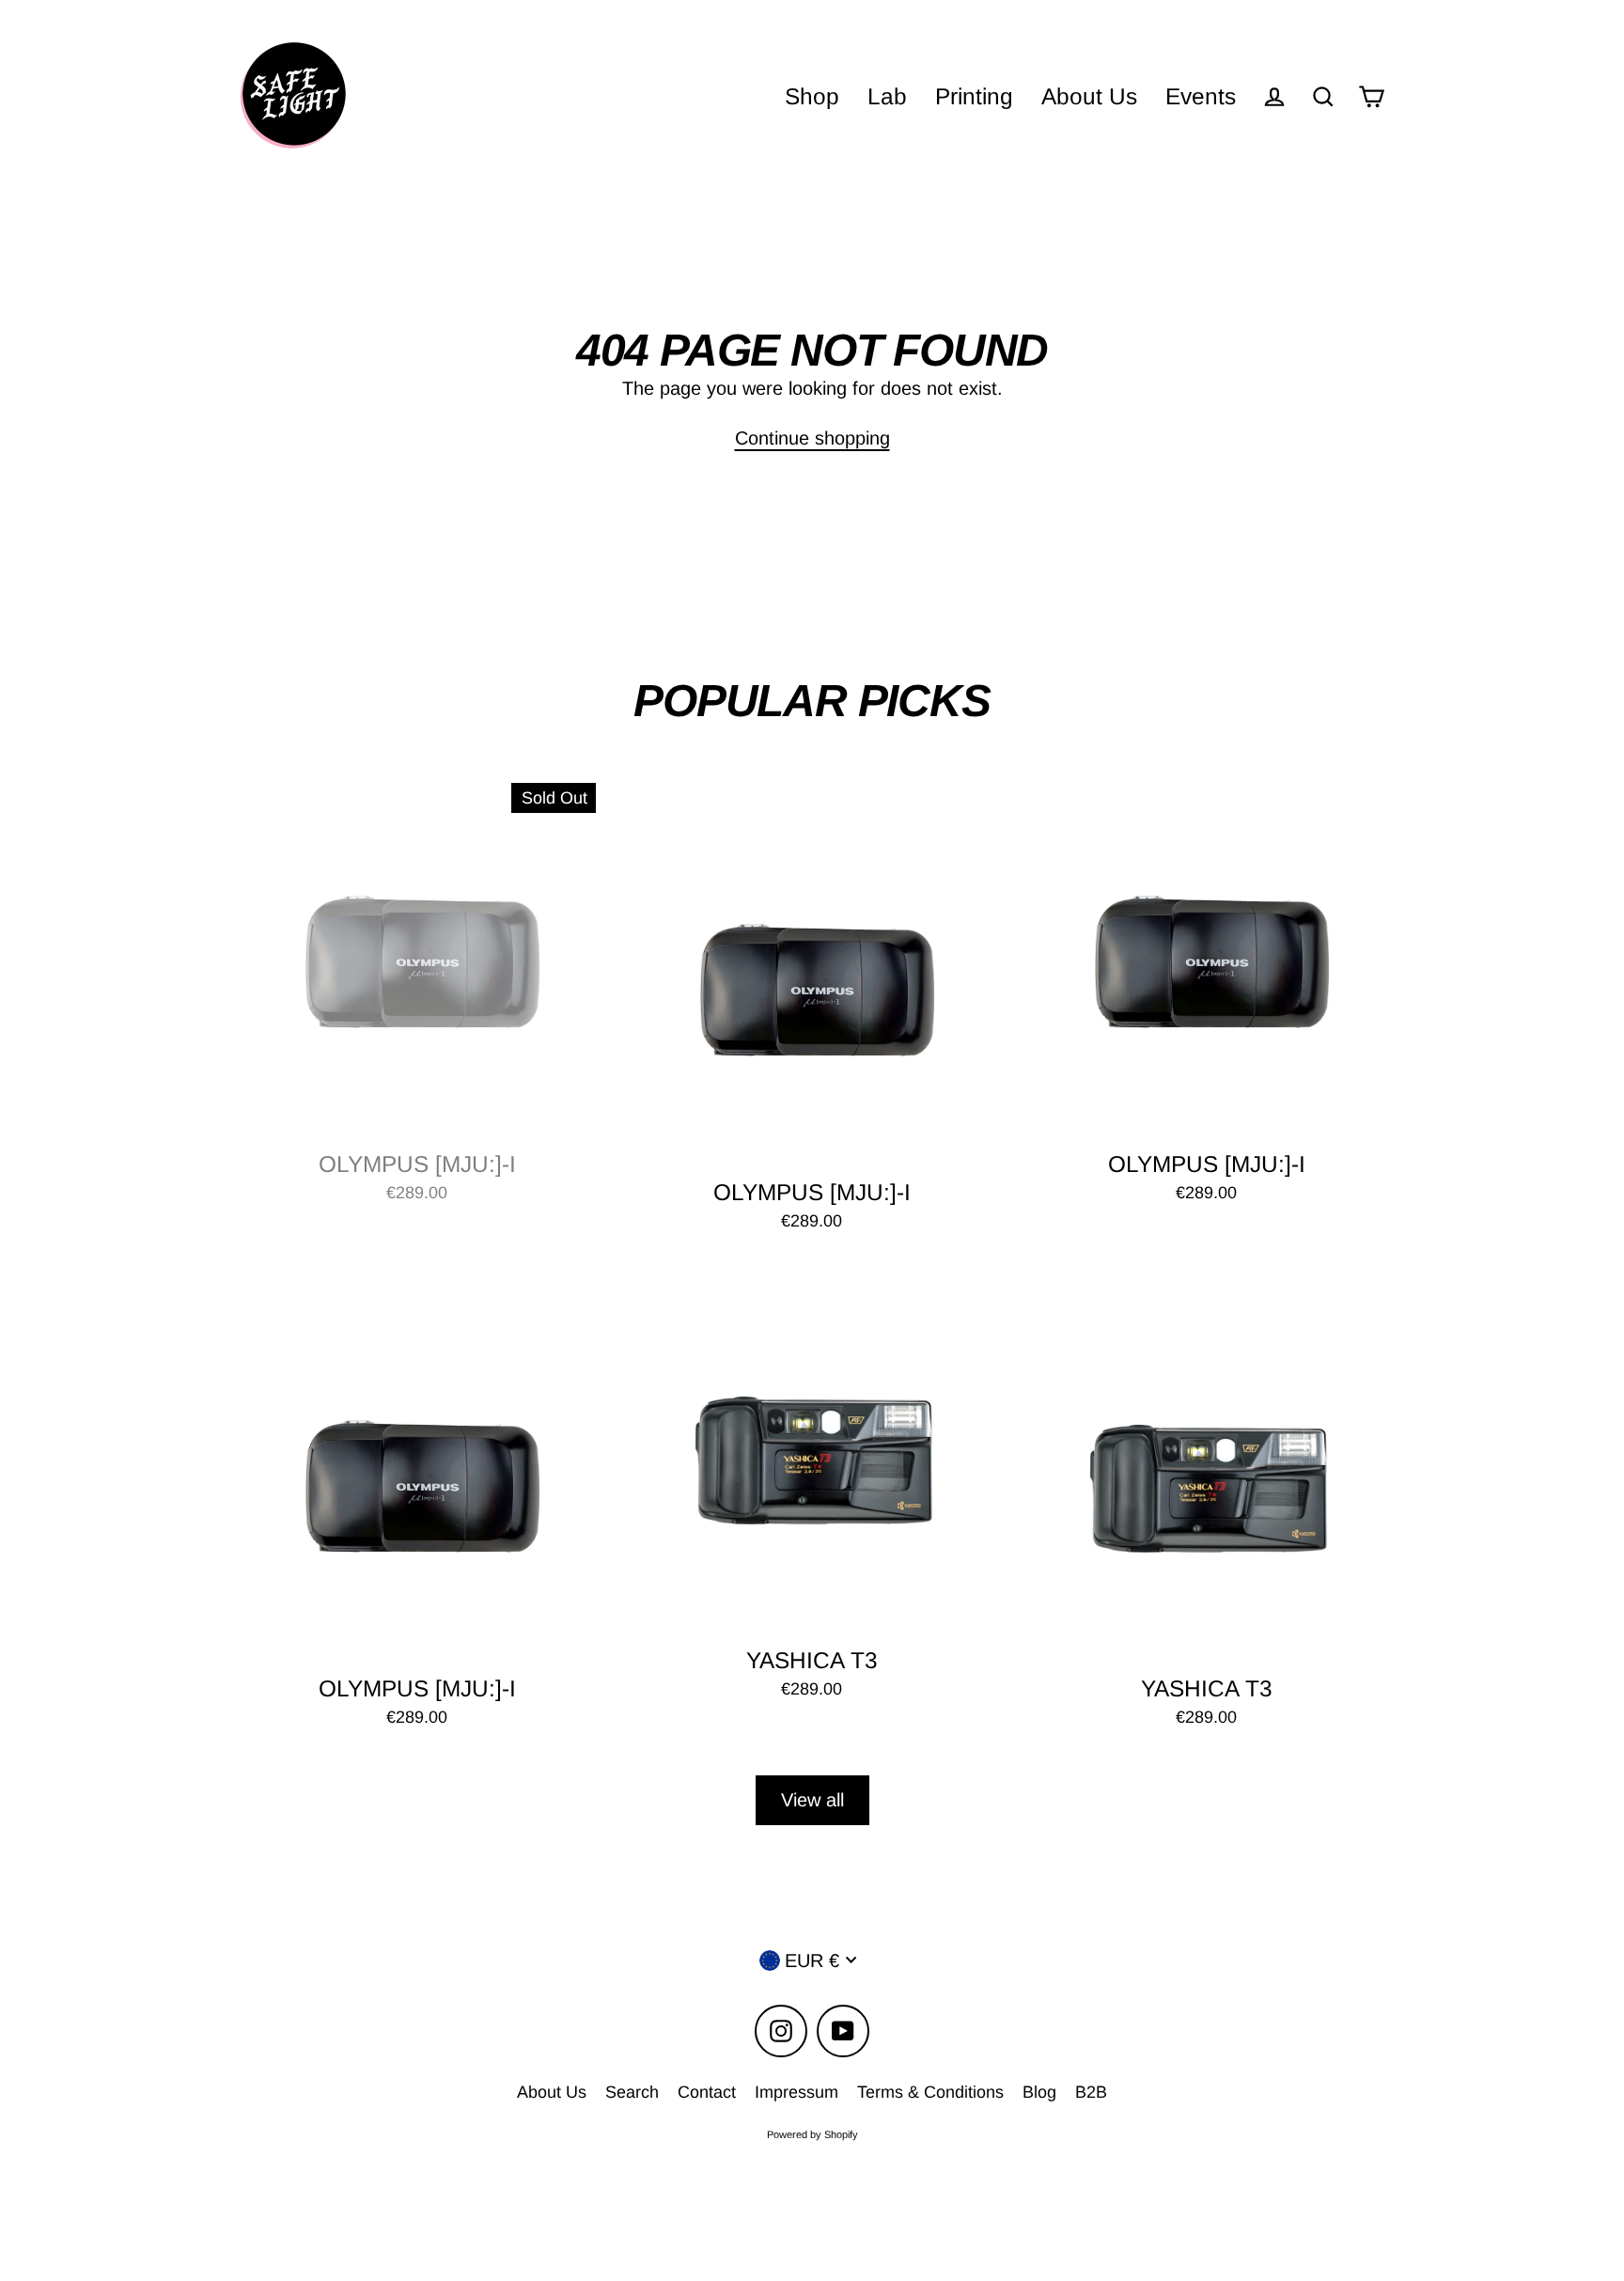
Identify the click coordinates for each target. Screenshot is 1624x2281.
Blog (1039, 2092)
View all (812, 1800)
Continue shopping (812, 438)
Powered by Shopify (812, 2134)
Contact (707, 2092)
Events (1201, 96)
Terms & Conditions (930, 2092)
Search (632, 2092)
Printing (974, 96)
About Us (1089, 96)
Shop (812, 96)
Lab (887, 96)
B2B (1091, 2092)
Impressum (796, 2092)
